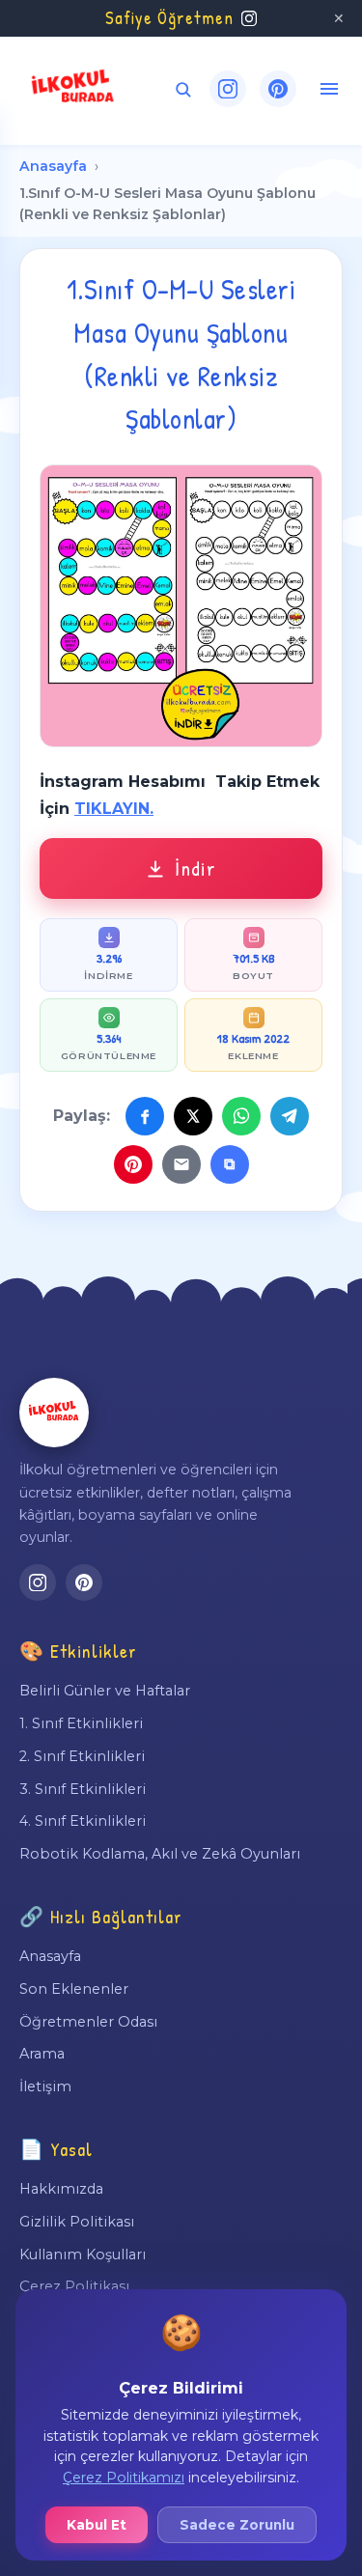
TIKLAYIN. (114, 809)
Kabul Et (97, 2525)
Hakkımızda (61, 2189)
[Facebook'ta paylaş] (145, 1116)
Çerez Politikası (74, 2286)
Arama (42, 2054)
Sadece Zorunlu (237, 2525)
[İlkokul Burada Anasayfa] (73, 89)
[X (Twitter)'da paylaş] (193, 1116)
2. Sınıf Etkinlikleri (82, 1756)
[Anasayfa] (54, 1413)
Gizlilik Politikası (77, 2222)
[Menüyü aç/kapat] (329, 89)
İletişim (45, 2086)
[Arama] (183, 89)
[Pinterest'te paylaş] (133, 1164)
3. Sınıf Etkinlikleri (83, 1789)
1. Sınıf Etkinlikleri (81, 1723)
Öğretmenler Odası (88, 2022)
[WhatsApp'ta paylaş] (241, 1116)
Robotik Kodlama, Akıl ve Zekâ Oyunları (160, 1854)
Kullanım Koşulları (83, 2254)
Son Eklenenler (74, 1989)
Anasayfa (53, 166)
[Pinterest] (278, 89)
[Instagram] (228, 89)
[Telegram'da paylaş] (290, 1116)
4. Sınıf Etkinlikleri (83, 1821)
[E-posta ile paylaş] (181, 1164)
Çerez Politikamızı (124, 2478)
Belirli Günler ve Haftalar (105, 1691)
